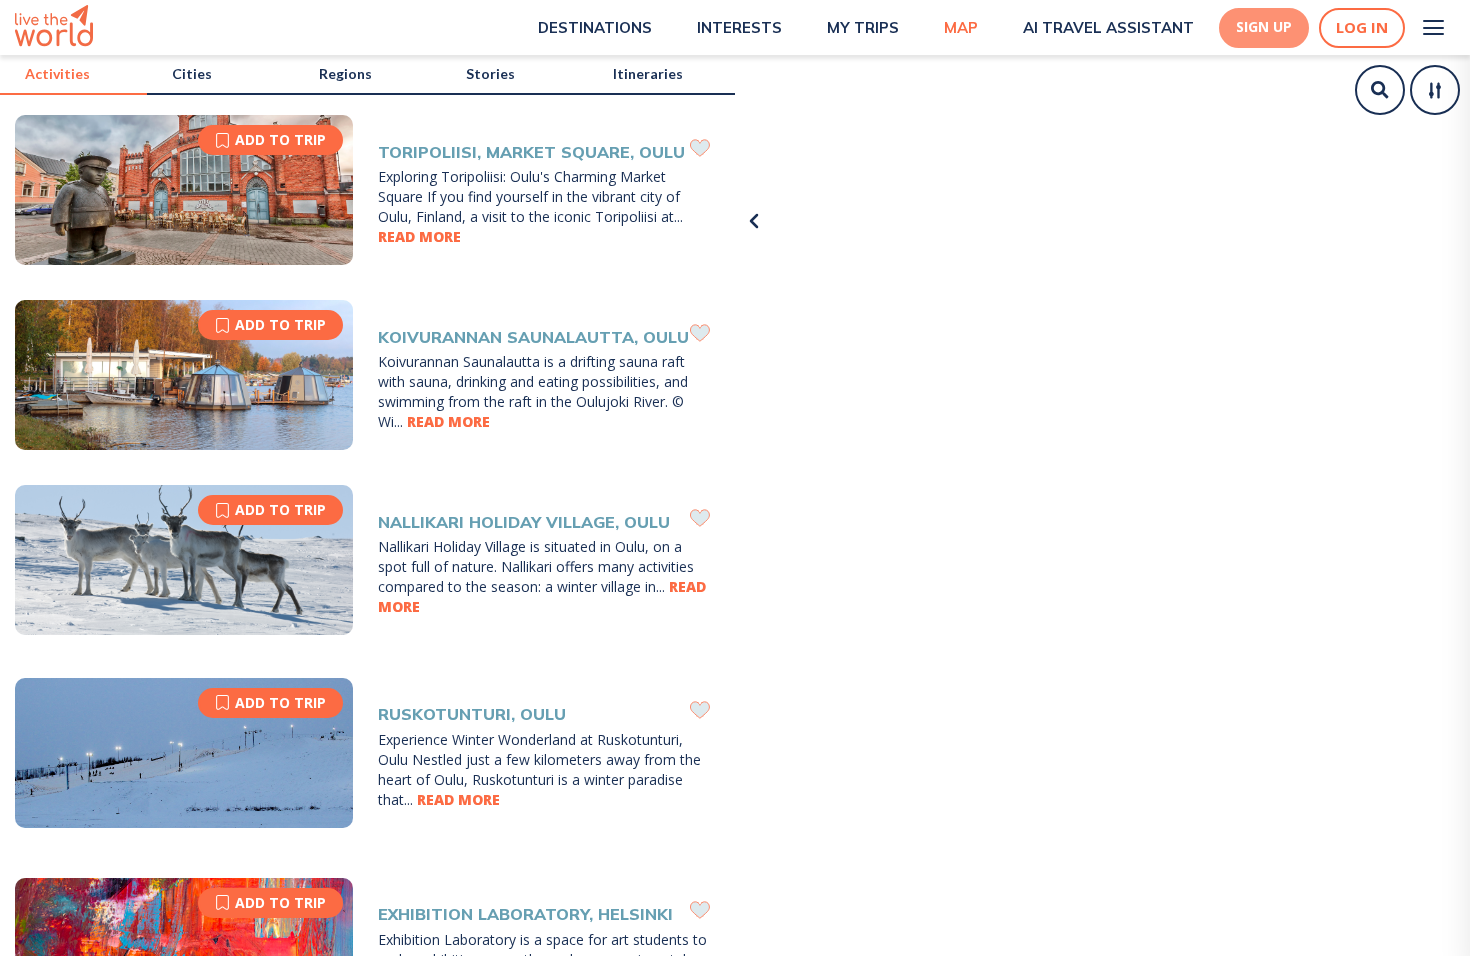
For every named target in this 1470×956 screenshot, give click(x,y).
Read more (419, 236)
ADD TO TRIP (280, 139)
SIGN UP (1264, 27)
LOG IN (1362, 27)
